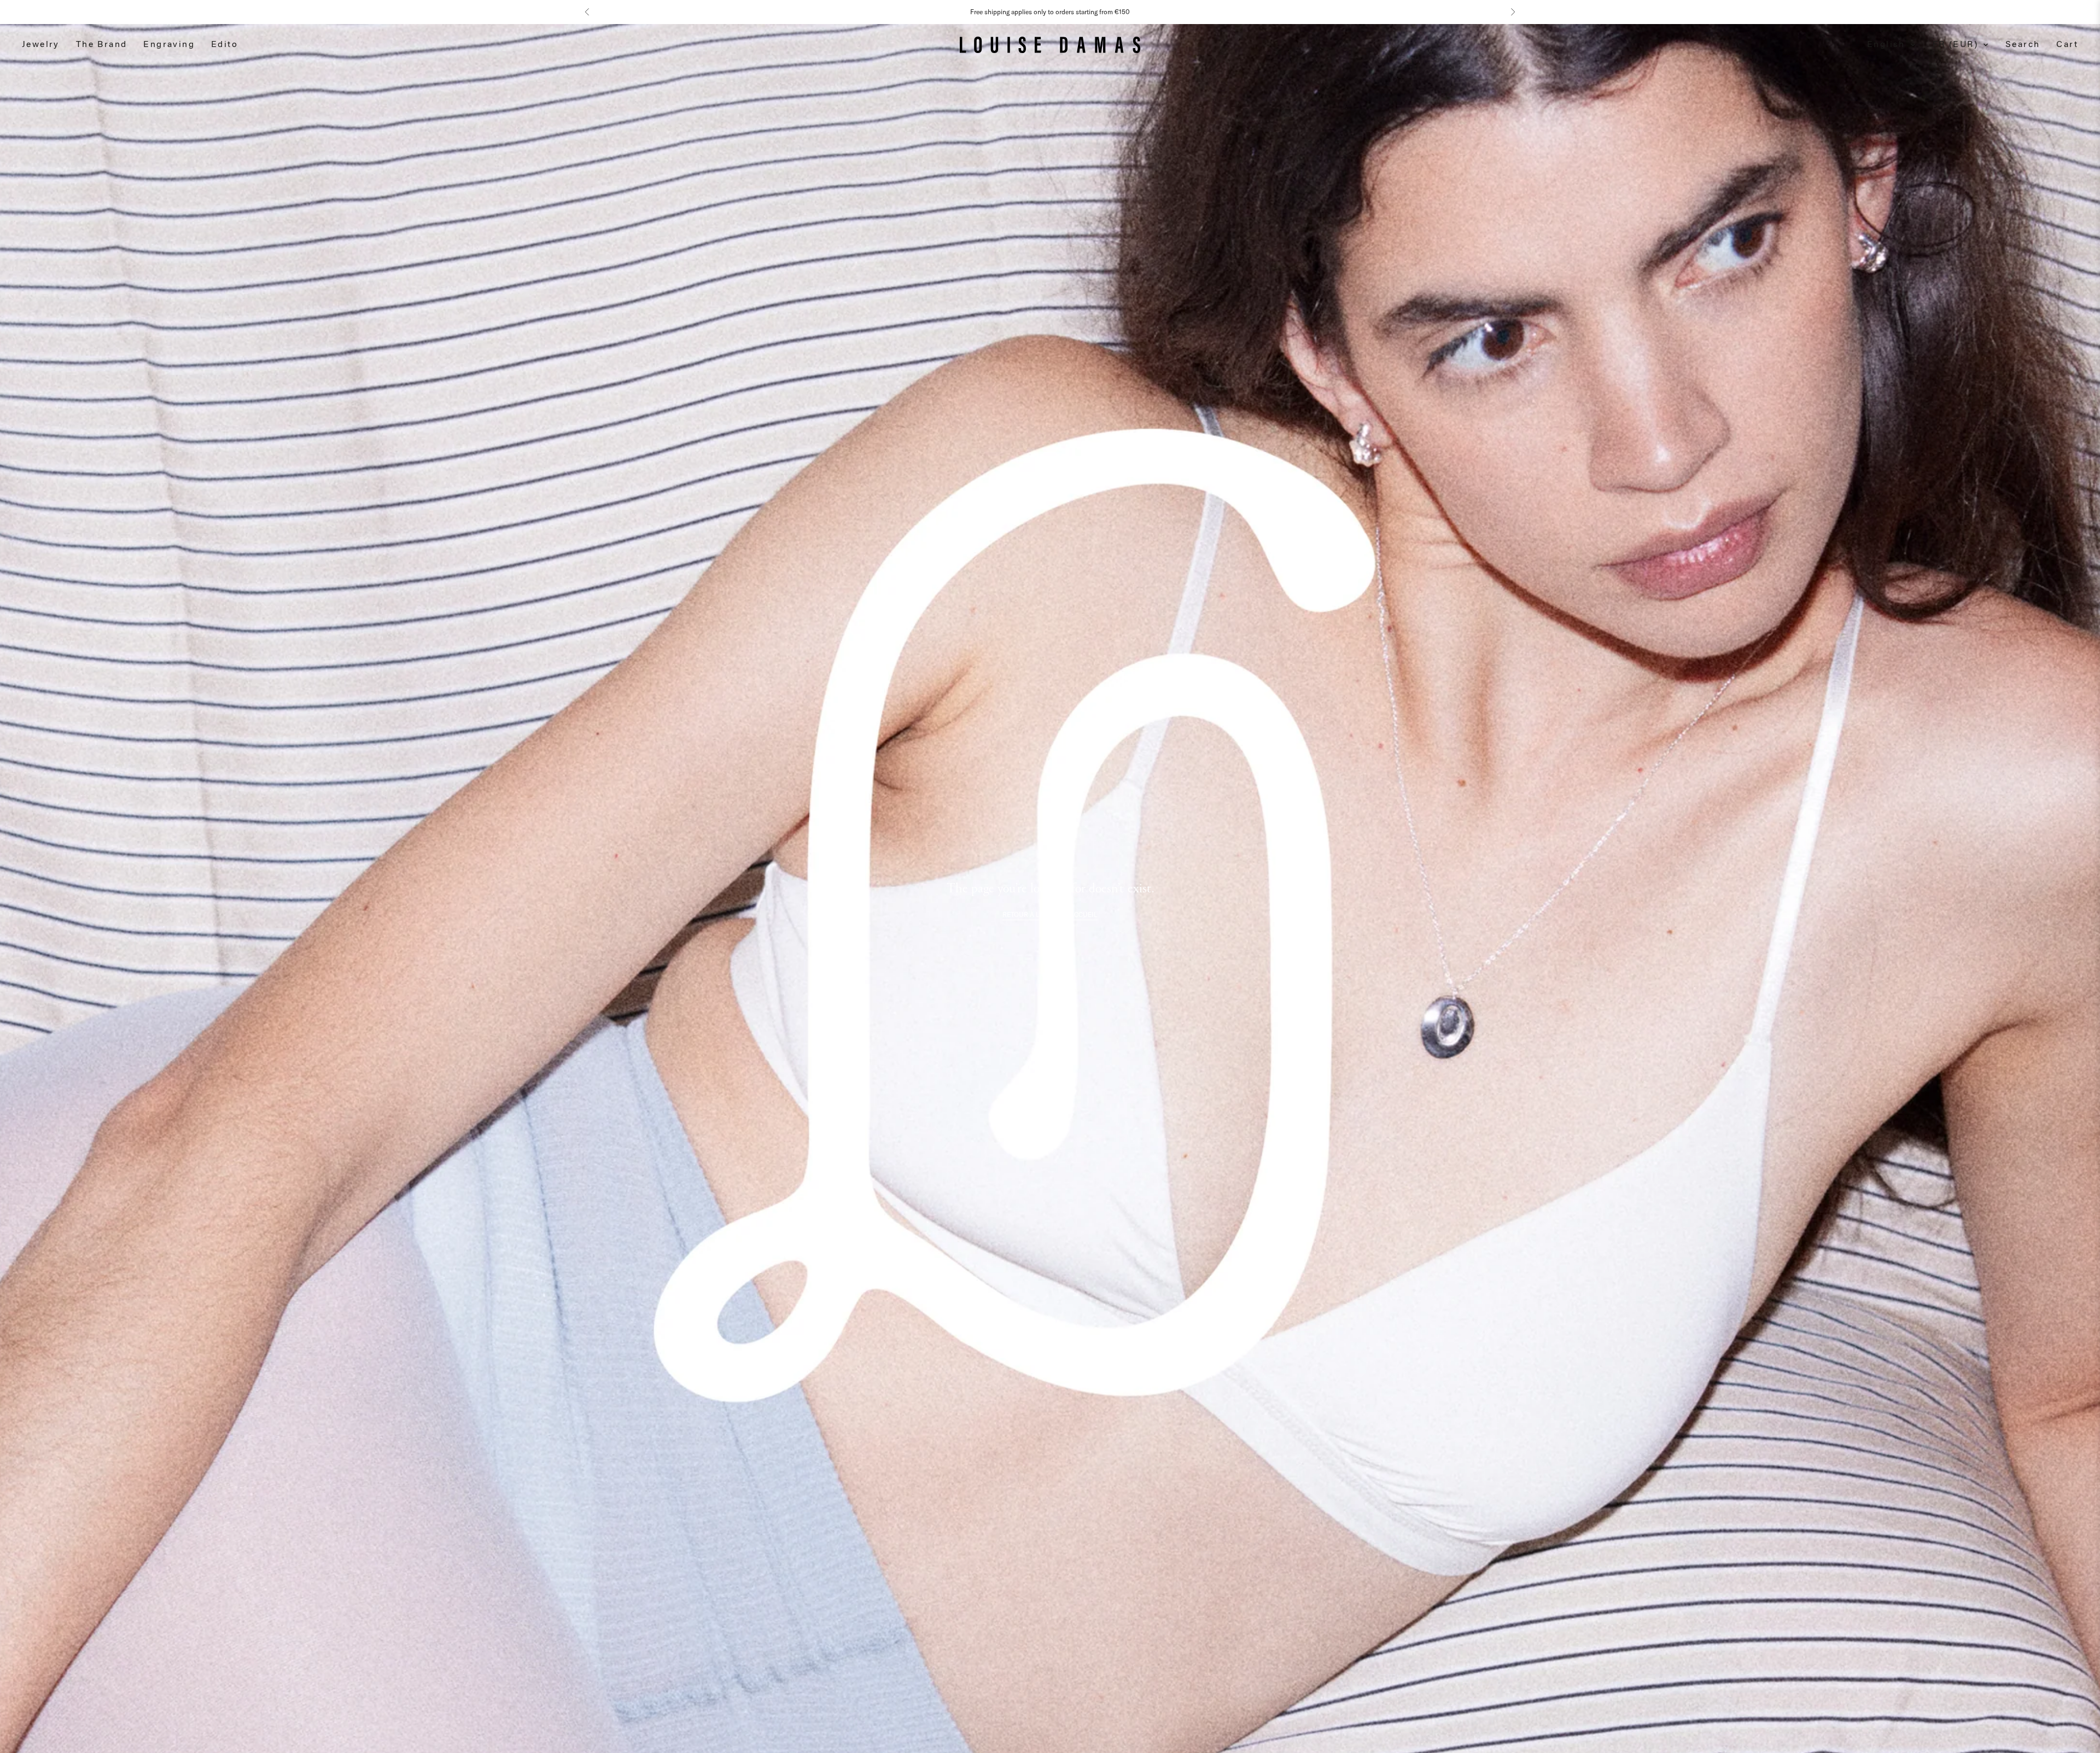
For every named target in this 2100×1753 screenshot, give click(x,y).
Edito (224, 45)
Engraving (169, 45)
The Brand (102, 45)
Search (2023, 45)
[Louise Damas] (1050, 45)
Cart (2067, 45)
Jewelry (41, 45)
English (1886, 45)
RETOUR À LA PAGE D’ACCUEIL (1050, 915)
